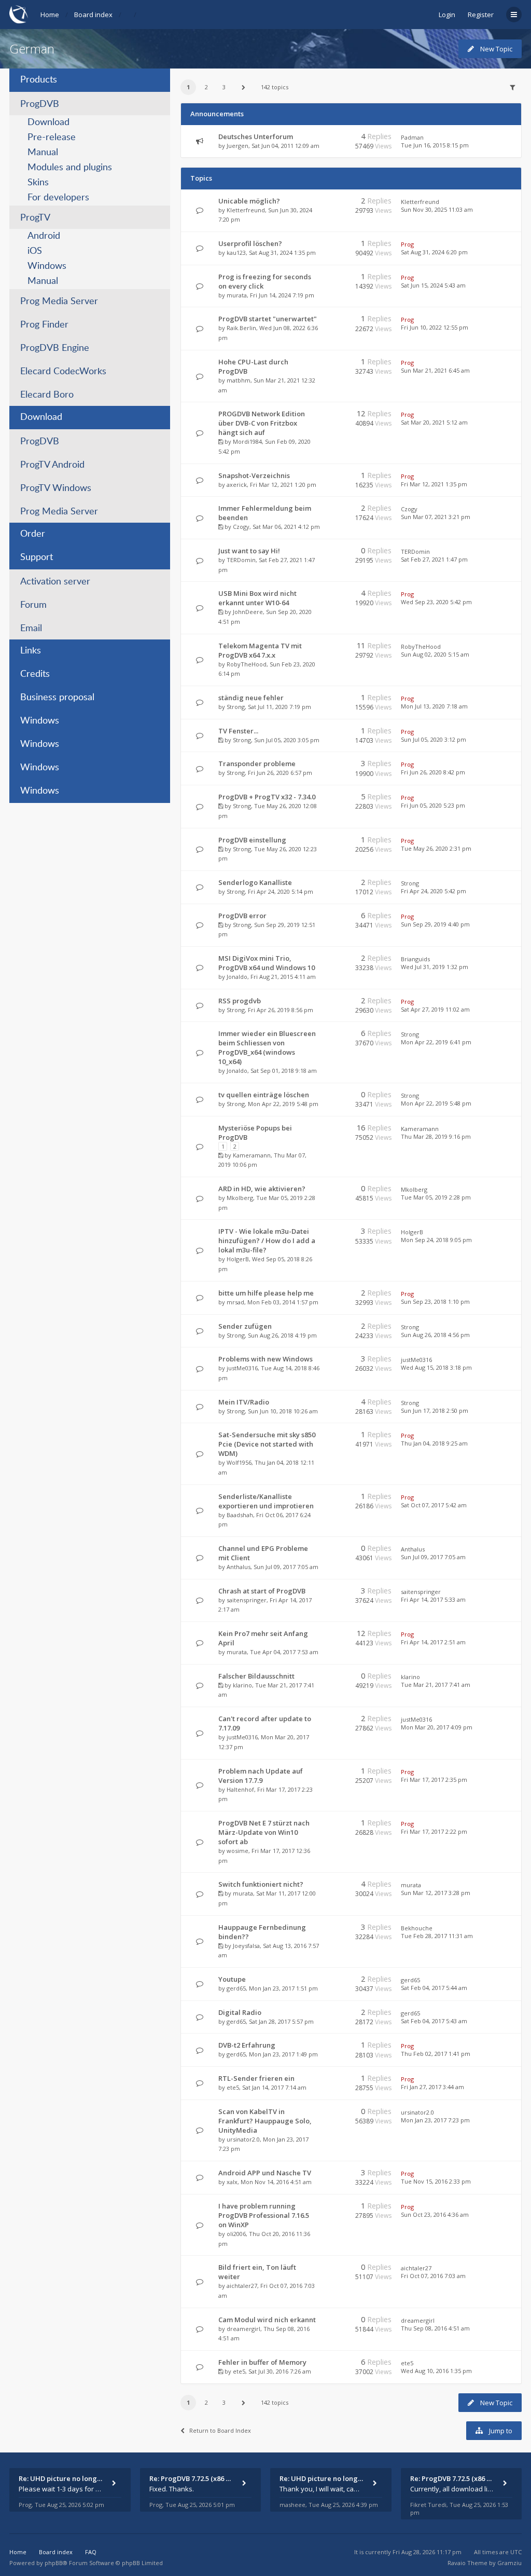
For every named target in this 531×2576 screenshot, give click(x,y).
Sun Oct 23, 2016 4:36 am (435, 2214)
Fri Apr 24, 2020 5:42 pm (434, 891)
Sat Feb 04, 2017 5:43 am (434, 2021)
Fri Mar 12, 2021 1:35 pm (434, 484)
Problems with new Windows (265, 1359)
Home (50, 15)
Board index (93, 15)
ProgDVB (40, 104)
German (32, 49)
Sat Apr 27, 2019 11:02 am (435, 1009)
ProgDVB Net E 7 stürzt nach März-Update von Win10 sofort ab (264, 1832)
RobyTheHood (247, 664)
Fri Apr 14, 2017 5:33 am (433, 1599)
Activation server (55, 582)
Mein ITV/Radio (244, 1402)
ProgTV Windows (56, 488)
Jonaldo (237, 977)
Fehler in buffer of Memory (262, 2362)
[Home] (19, 14)
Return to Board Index (220, 2430)
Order (33, 534)
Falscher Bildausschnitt (256, 1676)
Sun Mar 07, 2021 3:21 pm (436, 517)
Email (31, 629)
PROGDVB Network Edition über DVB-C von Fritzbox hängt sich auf (262, 423)
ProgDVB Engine (55, 348)
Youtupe (232, 1979)
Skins (38, 183)
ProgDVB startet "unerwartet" (268, 319)
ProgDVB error (242, 916)
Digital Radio (240, 2012)
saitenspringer (247, 1600)
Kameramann (252, 1155)
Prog (407, 244)
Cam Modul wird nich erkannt (267, 2320)
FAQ (91, 2552)
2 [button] (206, 87)
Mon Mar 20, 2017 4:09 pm (437, 1727)
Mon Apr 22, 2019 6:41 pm (436, 1042)
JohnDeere (248, 612)
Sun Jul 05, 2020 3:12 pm (434, 739)
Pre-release (52, 138)
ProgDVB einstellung (252, 840)
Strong (236, 707)
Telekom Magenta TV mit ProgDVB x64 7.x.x (260, 650)
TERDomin (241, 560)
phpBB (54, 2563)
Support (37, 557)
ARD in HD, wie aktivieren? (262, 1189)
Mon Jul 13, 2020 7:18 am (434, 706)
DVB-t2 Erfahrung (247, 2045)
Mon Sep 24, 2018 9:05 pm (436, 1240)
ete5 (233, 2087)
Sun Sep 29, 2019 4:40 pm (435, 924)
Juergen (237, 146)
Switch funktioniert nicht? (261, 1884)
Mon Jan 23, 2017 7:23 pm (435, 2120)
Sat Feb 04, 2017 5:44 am (434, 1988)
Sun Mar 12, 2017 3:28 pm (436, 1893)
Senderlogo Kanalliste (255, 882)
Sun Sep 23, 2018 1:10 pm (435, 1301)
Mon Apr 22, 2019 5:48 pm (436, 1103)
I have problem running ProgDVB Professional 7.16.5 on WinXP (264, 2215)
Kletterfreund (246, 210)
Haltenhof (240, 1789)
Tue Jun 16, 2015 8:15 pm (435, 145)
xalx (232, 2182)
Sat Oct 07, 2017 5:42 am (434, 1505)
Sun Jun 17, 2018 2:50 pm (435, 1410)
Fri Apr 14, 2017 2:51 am (433, 1642)
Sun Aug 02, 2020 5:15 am (435, 654)
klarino (242, 1685)
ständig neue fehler (251, 698)
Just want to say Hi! (249, 551)
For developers (58, 198)
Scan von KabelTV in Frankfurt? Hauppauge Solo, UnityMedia (265, 2121)
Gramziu (509, 2563)
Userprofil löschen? (250, 243)
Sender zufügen (245, 1326)
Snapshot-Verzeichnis (254, 475)
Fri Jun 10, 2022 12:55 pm (435, 327)
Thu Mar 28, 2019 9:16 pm (436, 1136)
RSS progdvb (240, 1001)
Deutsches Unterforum (256, 137)
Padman (412, 137)
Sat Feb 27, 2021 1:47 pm (434, 559)
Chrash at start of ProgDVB (262, 1591)
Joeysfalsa (246, 1946)
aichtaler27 (242, 2286)
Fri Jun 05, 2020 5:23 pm (433, 805)
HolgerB (238, 1259)
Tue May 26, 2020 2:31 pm (436, 848)
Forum (33, 605)
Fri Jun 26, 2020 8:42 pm (433, 772)
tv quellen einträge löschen (264, 1095)
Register (481, 15)
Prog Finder (44, 325)
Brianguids (415, 959)
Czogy (241, 527)
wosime (237, 1851)
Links (31, 651)
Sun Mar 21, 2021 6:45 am (435, 370)
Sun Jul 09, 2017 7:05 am (433, 1557)
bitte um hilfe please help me (266, 1293)
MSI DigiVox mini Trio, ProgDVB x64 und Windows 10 (267, 963)
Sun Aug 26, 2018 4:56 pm (435, 1335)
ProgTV (35, 218)
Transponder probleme (257, 764)
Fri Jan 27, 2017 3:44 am (432, 2087)
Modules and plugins (70, 168)
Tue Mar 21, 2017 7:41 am (436, 1685)
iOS (35, 251)
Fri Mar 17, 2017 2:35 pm (434, 1780)
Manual (43, 153)
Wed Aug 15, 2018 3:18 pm (436, 1367)
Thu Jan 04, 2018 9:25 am (434, 1443)
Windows (47, 266)
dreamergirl (243, 2329)
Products (39, 80)
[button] (244, 87)
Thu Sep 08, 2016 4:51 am (435, 2328)
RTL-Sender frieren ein (256, 2078)
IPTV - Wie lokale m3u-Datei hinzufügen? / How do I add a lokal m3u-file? (267, 1241)
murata (237, 295)
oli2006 (236, 2234)
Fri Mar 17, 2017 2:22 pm (434, 1831)
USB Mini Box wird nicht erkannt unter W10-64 (257, 598)
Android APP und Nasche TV (265, 2173)
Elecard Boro (47, 395)
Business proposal (57, 698)
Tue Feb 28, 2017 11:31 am (437, 1936)
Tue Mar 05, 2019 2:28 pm (436, 1197)
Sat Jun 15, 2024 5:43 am (433, 285)
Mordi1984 (247, 441)
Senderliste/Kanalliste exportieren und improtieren (266, 1501)
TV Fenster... (238, 731)
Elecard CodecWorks (63, 372)
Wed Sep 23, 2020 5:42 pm (436, 602)
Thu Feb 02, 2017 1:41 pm (436, 2054)
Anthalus (239, 1567)
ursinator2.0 (243, 2139)
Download (48, 122)
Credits (35, 674)
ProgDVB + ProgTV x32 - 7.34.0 (267, 797)
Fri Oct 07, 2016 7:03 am (433, 2276)
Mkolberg (240, 1198)
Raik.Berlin (241, 328)
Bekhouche (417, 1928)
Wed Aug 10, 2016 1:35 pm (436, 2371)
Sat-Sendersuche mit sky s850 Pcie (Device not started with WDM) (267, 1444)
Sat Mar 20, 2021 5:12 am (434, 422)
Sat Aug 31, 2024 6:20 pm (434, 252)
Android (44, 236)
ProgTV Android (52, 465)
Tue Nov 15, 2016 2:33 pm (436, 2181)
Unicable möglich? (249, 201)
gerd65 (236, 1988)
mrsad (235, 1302)
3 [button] (224, 87)
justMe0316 (242, 1368)
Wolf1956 (239, 1462)
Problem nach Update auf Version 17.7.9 (261, 1776)
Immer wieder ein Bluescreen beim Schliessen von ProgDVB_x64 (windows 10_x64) (267, 1047)
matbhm (239, 380)
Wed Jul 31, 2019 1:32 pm (435, 967)
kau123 (236, 253)
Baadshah (240, 1515)
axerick (237, 485)
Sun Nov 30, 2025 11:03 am (437, 209)
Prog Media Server (59, 302)
